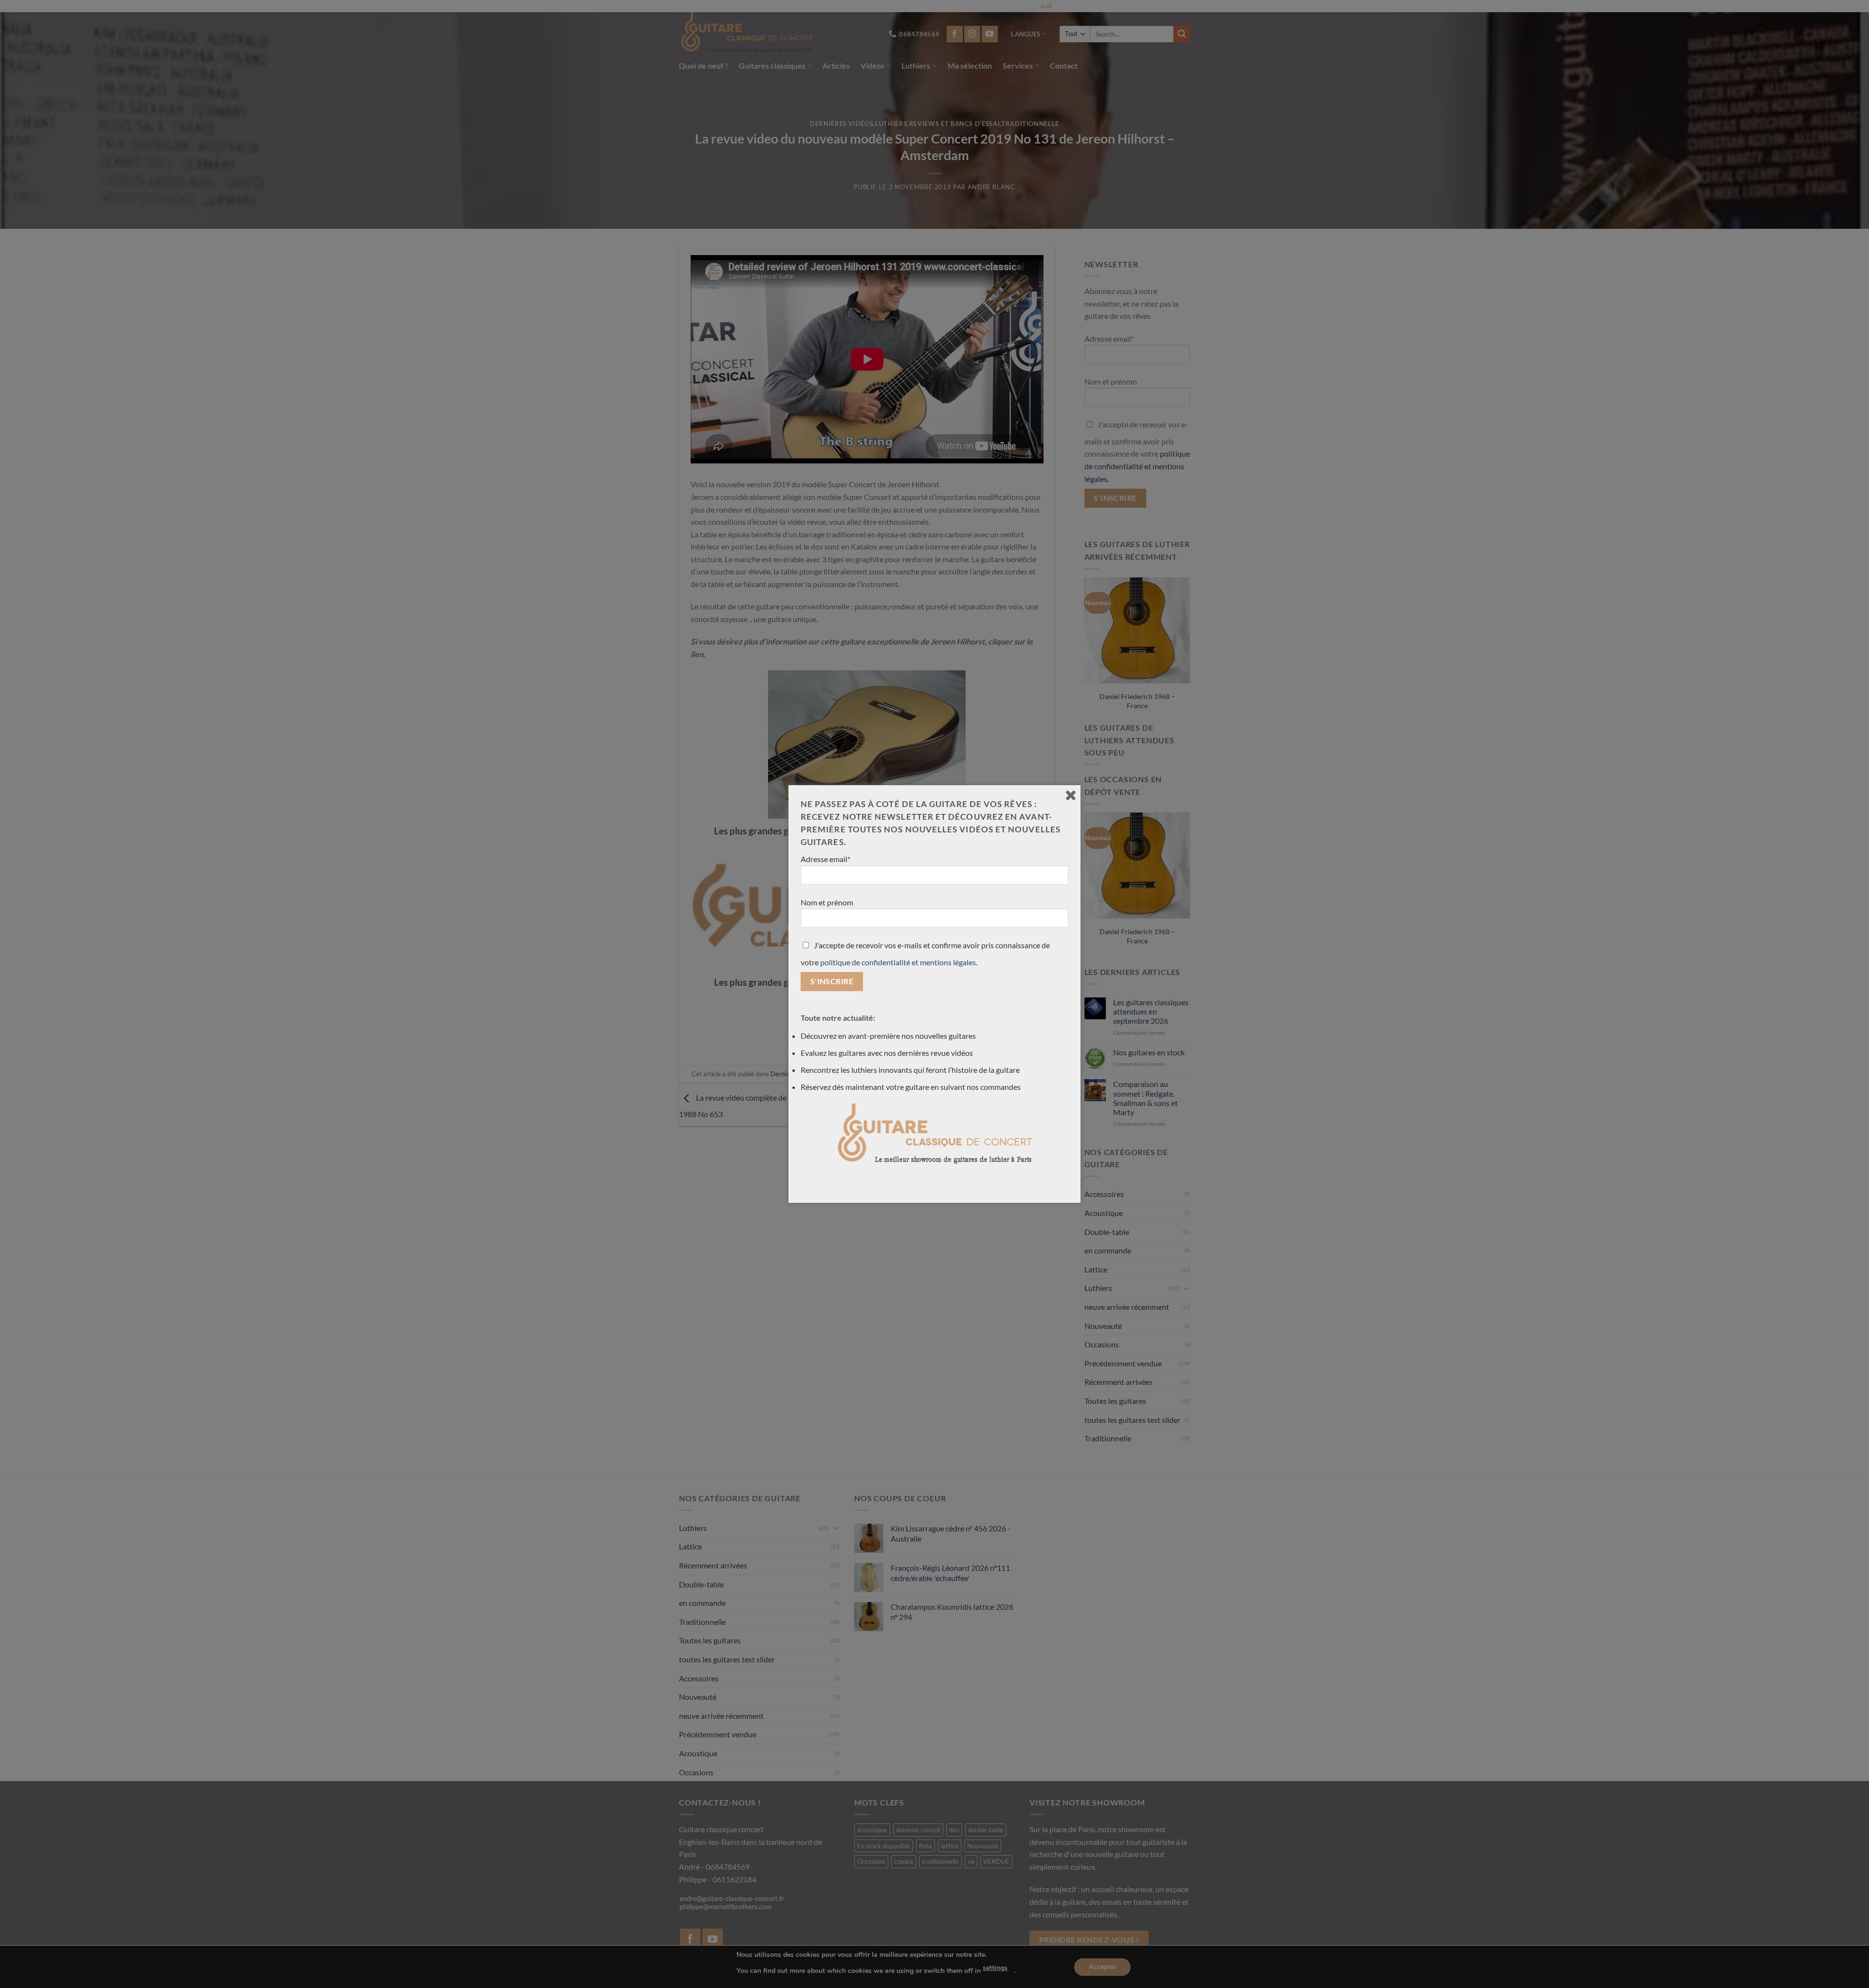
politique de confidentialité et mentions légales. (899, 962)
